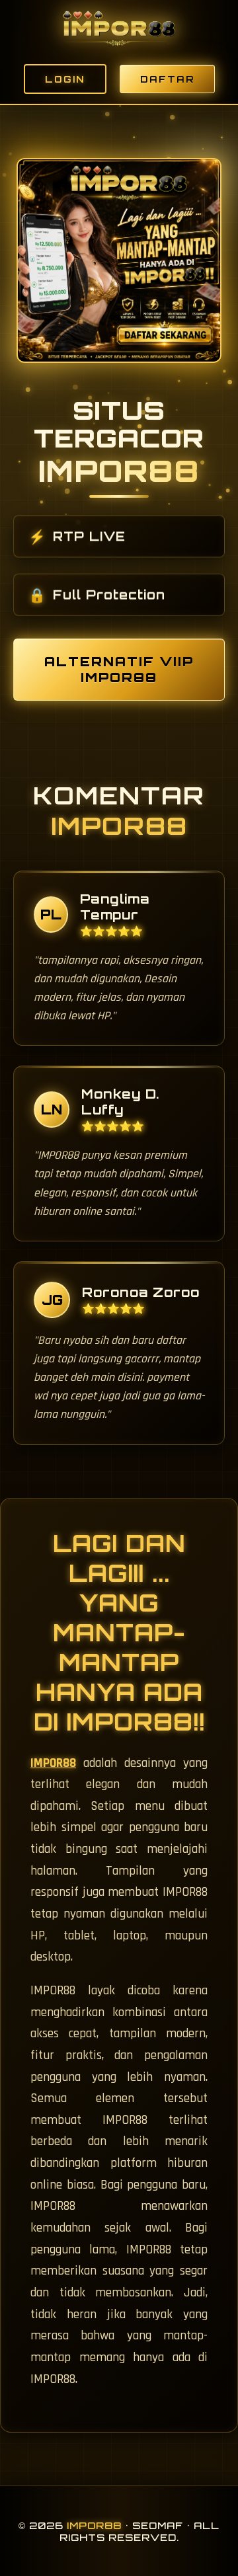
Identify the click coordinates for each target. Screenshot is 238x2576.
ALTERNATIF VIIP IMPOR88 (119, 670)
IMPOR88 (53, 1763)
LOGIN (65, 79)
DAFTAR (167, 79)
